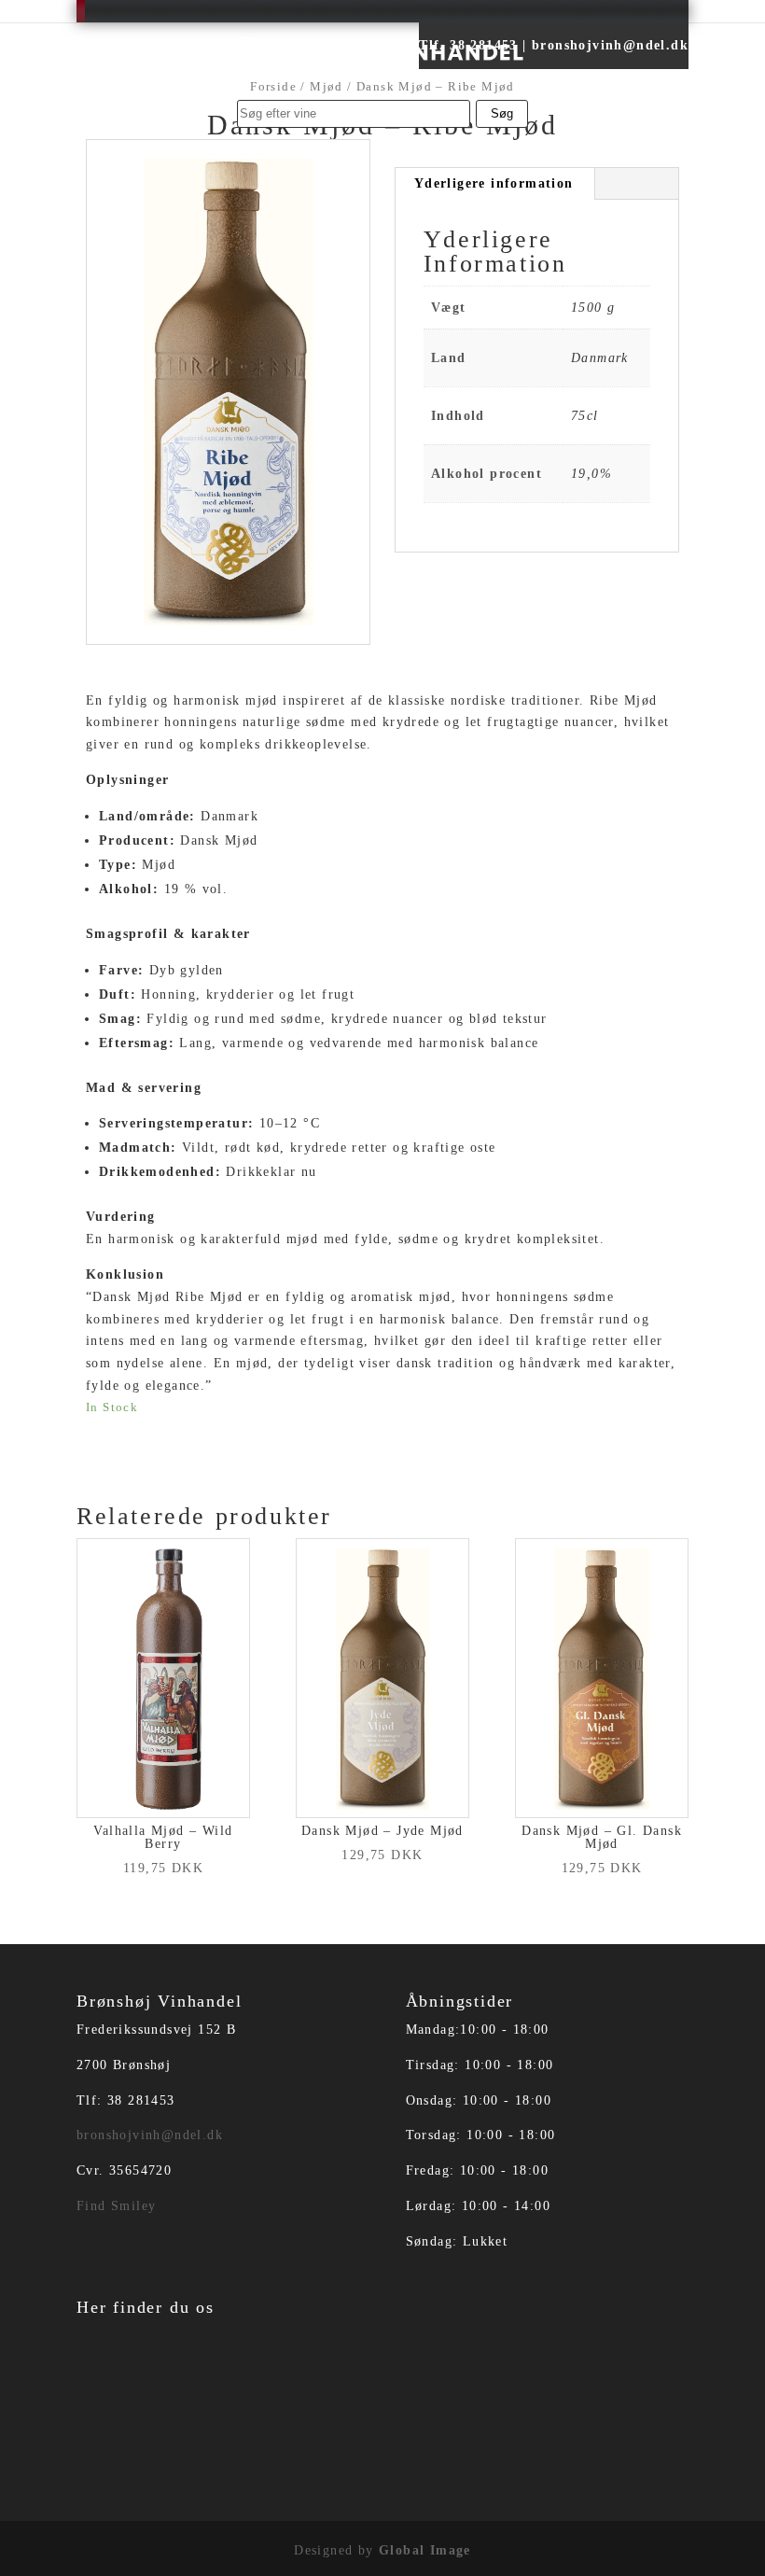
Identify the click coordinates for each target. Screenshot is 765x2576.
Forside (273, 87)
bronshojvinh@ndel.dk (150, 2135)
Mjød (327, 87)
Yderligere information (494, 183)
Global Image (425, 2550)
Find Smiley (116, 2206)
